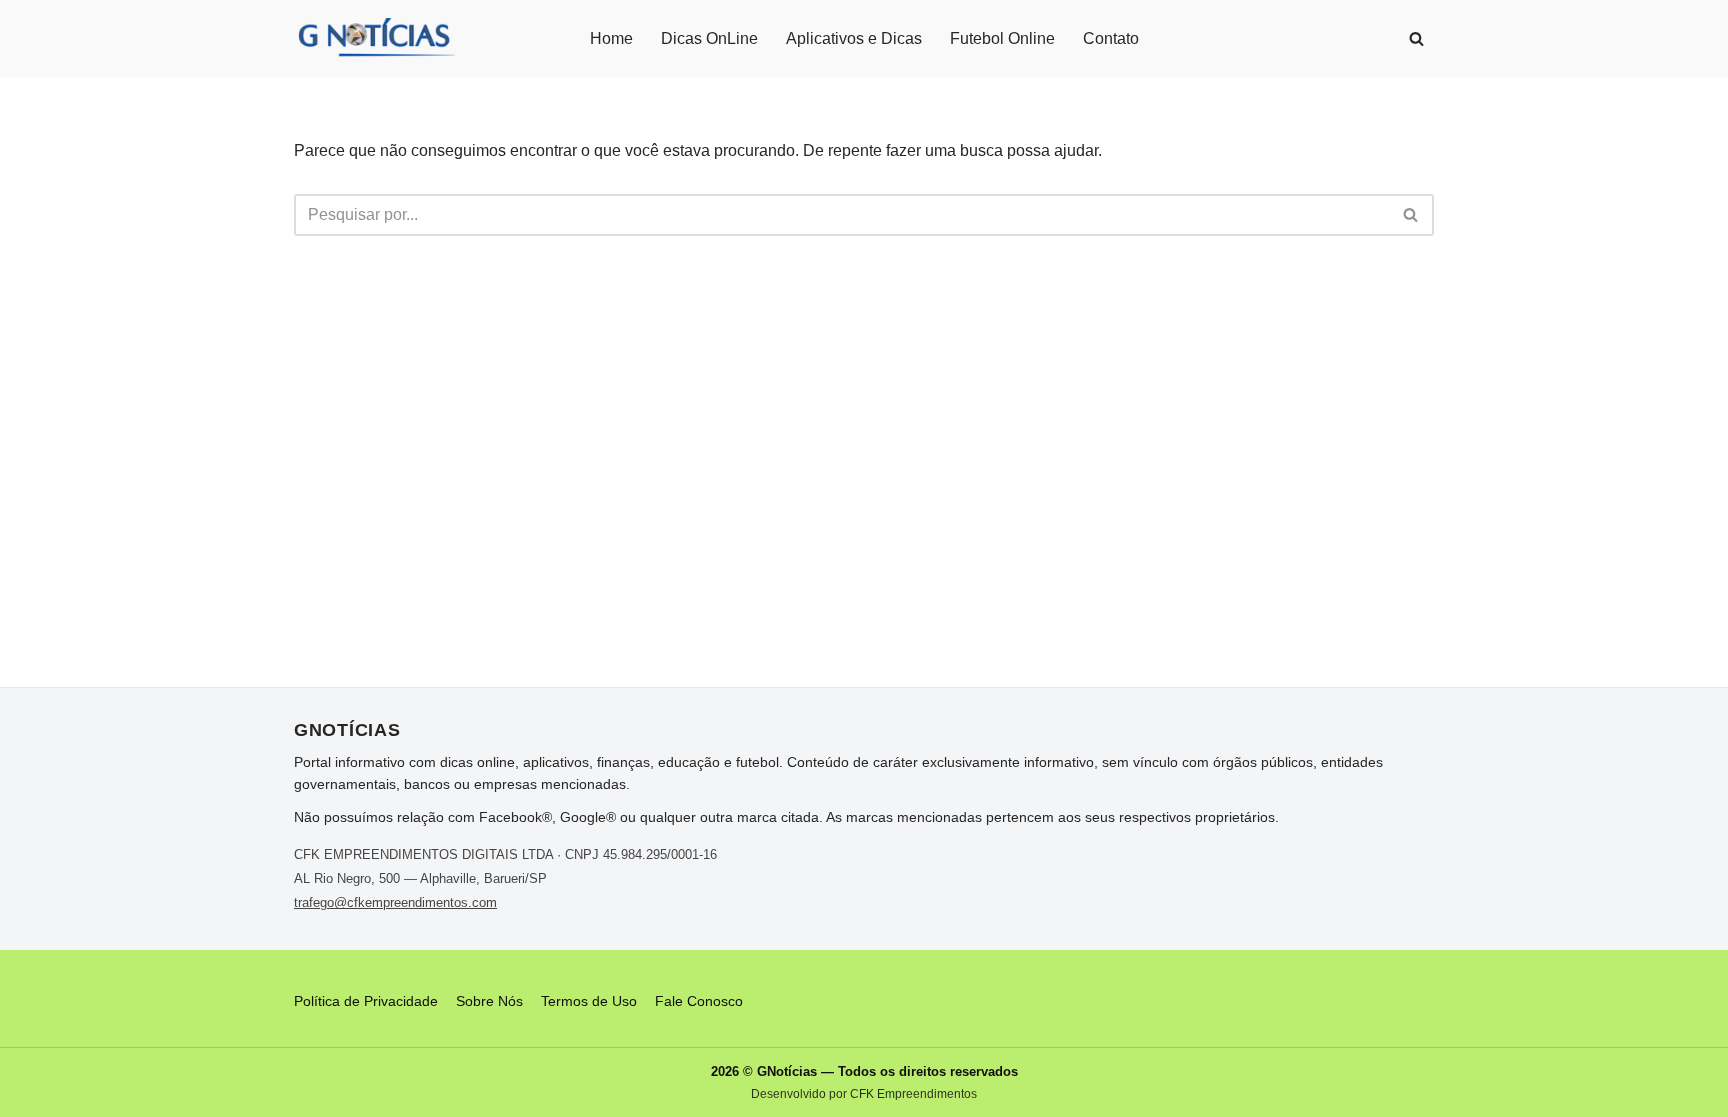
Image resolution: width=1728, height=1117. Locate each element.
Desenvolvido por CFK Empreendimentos (864, 1094)
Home (611, 38)
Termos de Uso (589, 1001)
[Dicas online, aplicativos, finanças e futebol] (375, 38)
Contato (1111, 38)
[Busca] (1416, 38)
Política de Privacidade (366, 1001)
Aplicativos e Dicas (854, 38)
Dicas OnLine (709, 38)
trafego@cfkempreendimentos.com (395, 902)
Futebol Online (1002, 38)
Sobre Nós (489, 1001)
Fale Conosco (699, 1001)
